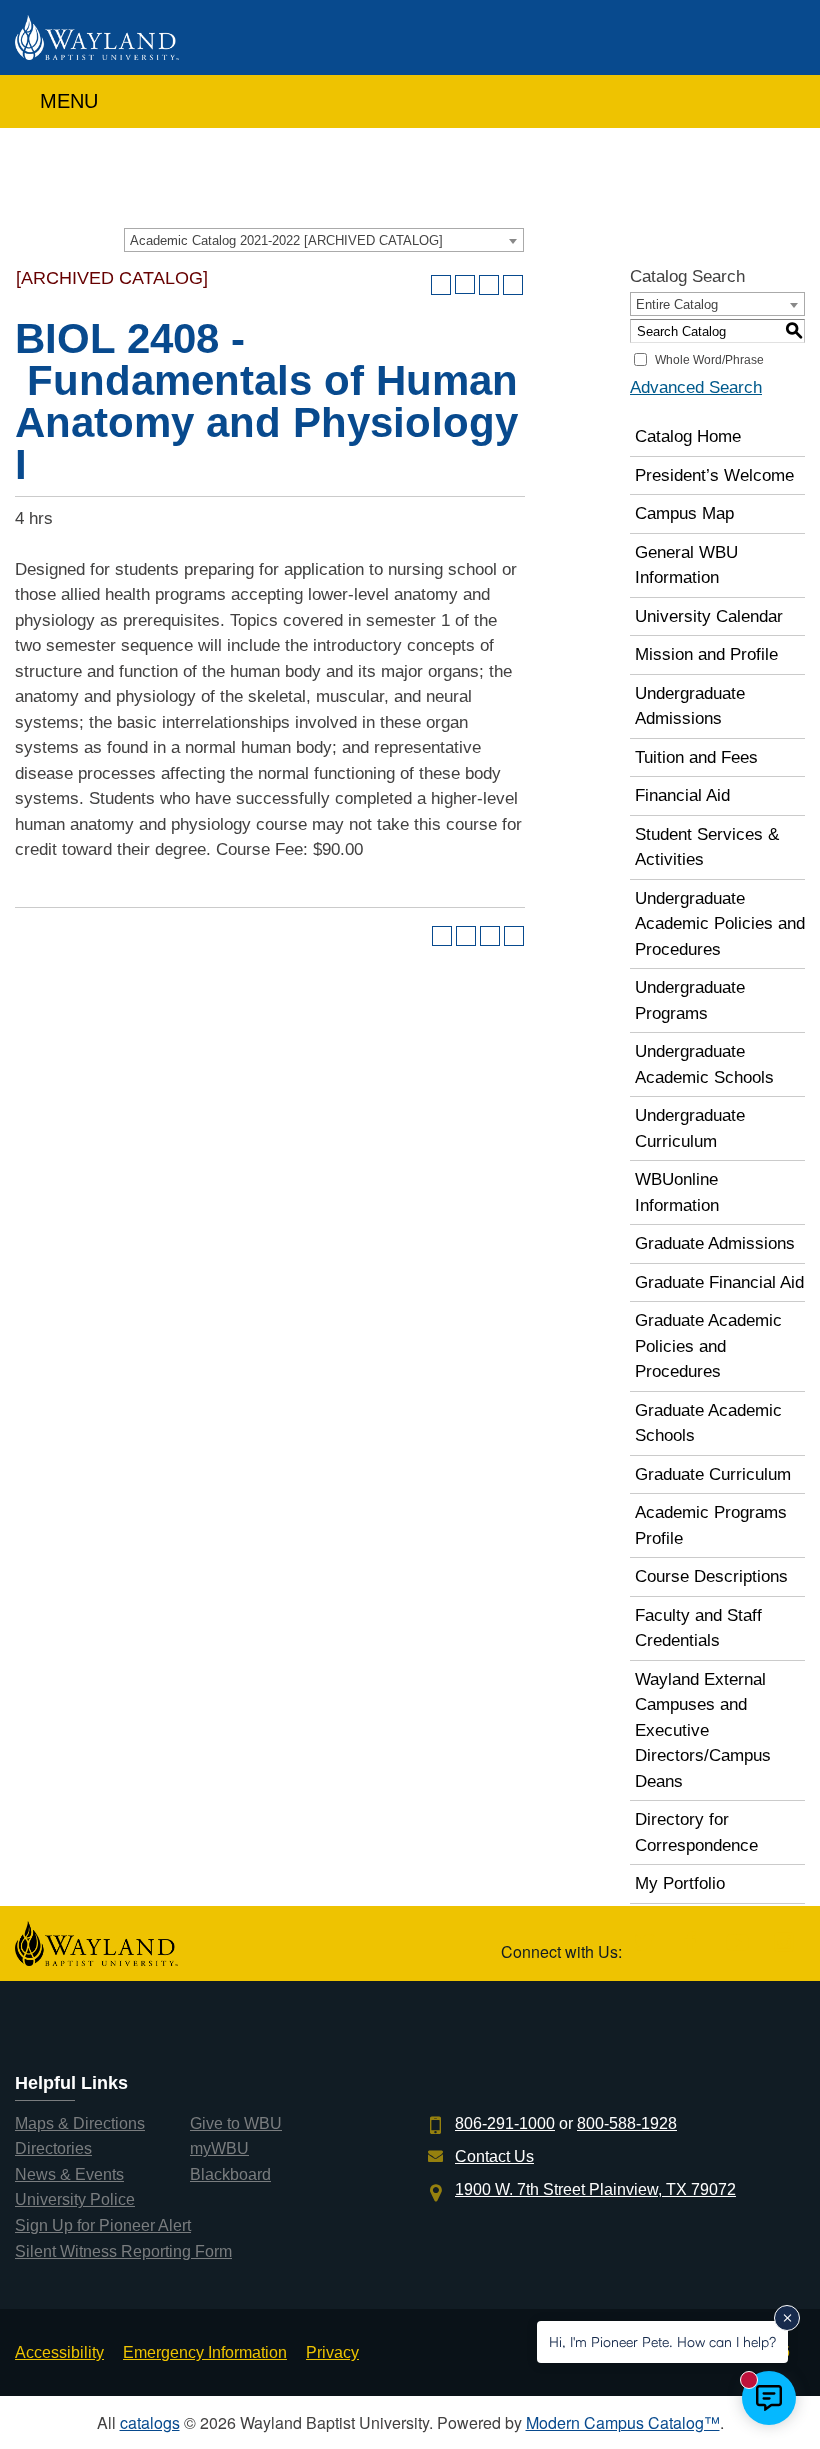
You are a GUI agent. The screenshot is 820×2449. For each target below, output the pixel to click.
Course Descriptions (711, 1576)
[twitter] (643, 1943)
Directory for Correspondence (696, 1832)
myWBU (219, 2148)
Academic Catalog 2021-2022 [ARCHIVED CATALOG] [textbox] (286, 240)
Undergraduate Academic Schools (704, 1064)
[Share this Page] (465, 285)
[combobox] (324, 240)
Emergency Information (205, 2352)
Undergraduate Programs (690, 1000)
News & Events (69, 2174)
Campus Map (684, 513)
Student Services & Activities (707, 847)
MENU (66, 101)
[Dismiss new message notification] (787, 2318)
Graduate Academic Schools (708, 1423)
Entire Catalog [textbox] (677, 304)
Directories (53, 2148)
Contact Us (494, 2156)
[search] (783, 96)
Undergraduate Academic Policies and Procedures (720, 924)
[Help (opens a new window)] (513, 285)
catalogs (150, 2422)
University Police (75, 2199)
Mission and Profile (706, 654)
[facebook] (690, 1943)
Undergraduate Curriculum (690, 1128)
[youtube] (737, 1943)
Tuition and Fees (696, 757)
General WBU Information (686, 565)
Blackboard (230, 2174)
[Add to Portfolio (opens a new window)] (441, 285)
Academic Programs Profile (711, 1525)
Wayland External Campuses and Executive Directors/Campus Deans (703, 1730)
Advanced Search (696, 387)
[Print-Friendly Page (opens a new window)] (489, 285)
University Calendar (709, 616)
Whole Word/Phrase (709, 360)
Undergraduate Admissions (690, 706)
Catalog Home (688, 436)
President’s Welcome (714, 475)
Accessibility (59, 2352)
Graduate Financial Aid (719, 1282)
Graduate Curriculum (713, 1474)
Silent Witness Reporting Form (123, 2251)
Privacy (332, 2352)
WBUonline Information (677, 1192)
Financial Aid (682, 795)
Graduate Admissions (715, 1243)
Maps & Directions (80, 2123)
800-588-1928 (627, 2123)
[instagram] (783, 1943)
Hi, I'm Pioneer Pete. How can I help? (662, 2341)
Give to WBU (236, 2123)
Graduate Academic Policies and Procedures (708, 1346)
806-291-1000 (505, 2123)
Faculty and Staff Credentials (698, 1628)
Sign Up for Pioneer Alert (103, 2225)
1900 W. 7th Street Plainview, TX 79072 (595, 2189)
